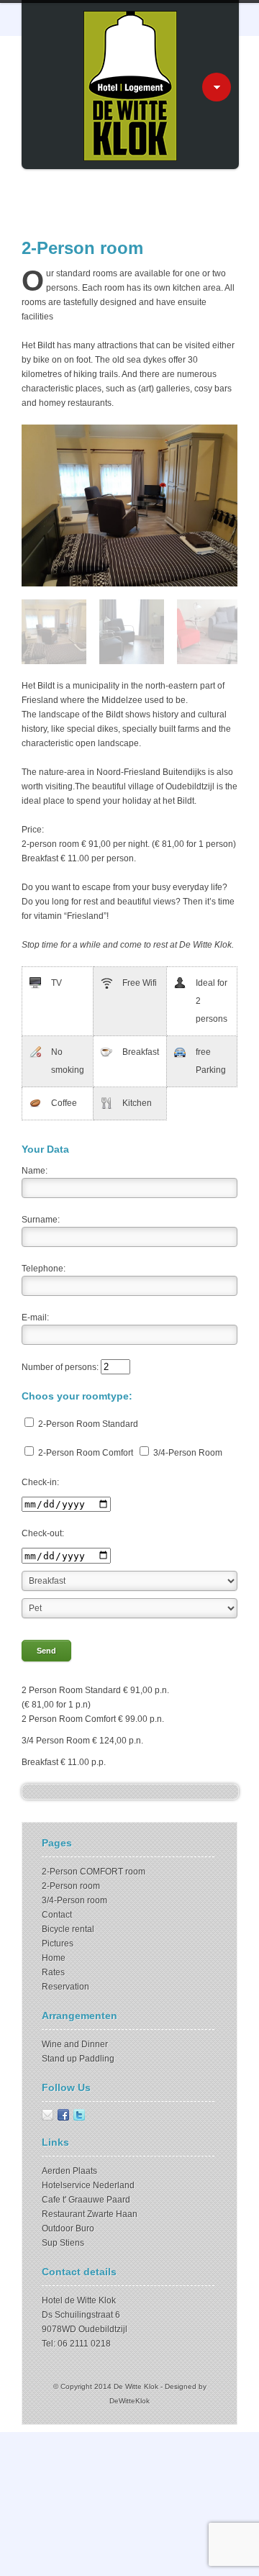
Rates (53, 1972)
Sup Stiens (63, 2243)
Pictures (58, 1944)
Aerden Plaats (69, 2171)
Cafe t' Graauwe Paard (86, 2200)
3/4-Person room (74, 1900)
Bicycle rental (68, 1929)
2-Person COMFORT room (94, 1872)
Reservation (65, 1987)
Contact (57, 1915)
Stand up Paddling (78, 2059)
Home (54, 1958)
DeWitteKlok (129, 2401)
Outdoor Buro (68, 2228)
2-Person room (71, 1886)
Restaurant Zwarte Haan (90, 2214)
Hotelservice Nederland (88, 2185)
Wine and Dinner (75, 2044)
